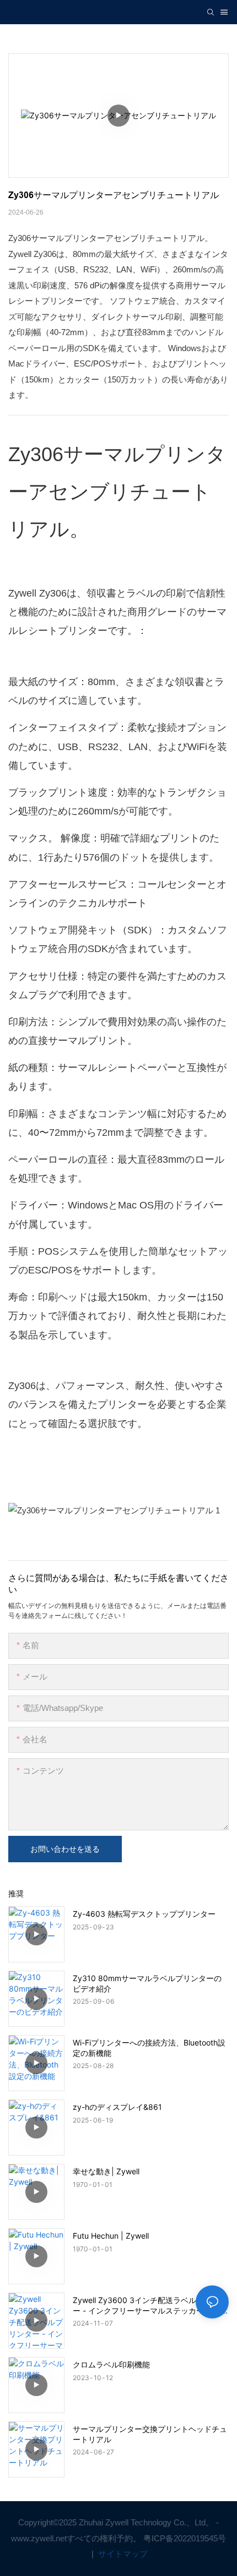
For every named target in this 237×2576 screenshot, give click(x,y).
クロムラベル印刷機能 (111, 2364)
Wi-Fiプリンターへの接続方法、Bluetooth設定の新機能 (149, 2047)
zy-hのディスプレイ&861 (117, 2107)
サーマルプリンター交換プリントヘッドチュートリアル (150, 2434)
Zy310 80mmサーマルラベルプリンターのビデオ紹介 (147, 1983)
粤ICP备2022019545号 (185, 2538)
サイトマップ (122, 2554)
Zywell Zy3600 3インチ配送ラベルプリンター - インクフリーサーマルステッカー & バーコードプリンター (151, 2305)
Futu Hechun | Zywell (111, 2236)
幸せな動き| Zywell (106, 2171)
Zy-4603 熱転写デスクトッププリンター (144, 1914)
